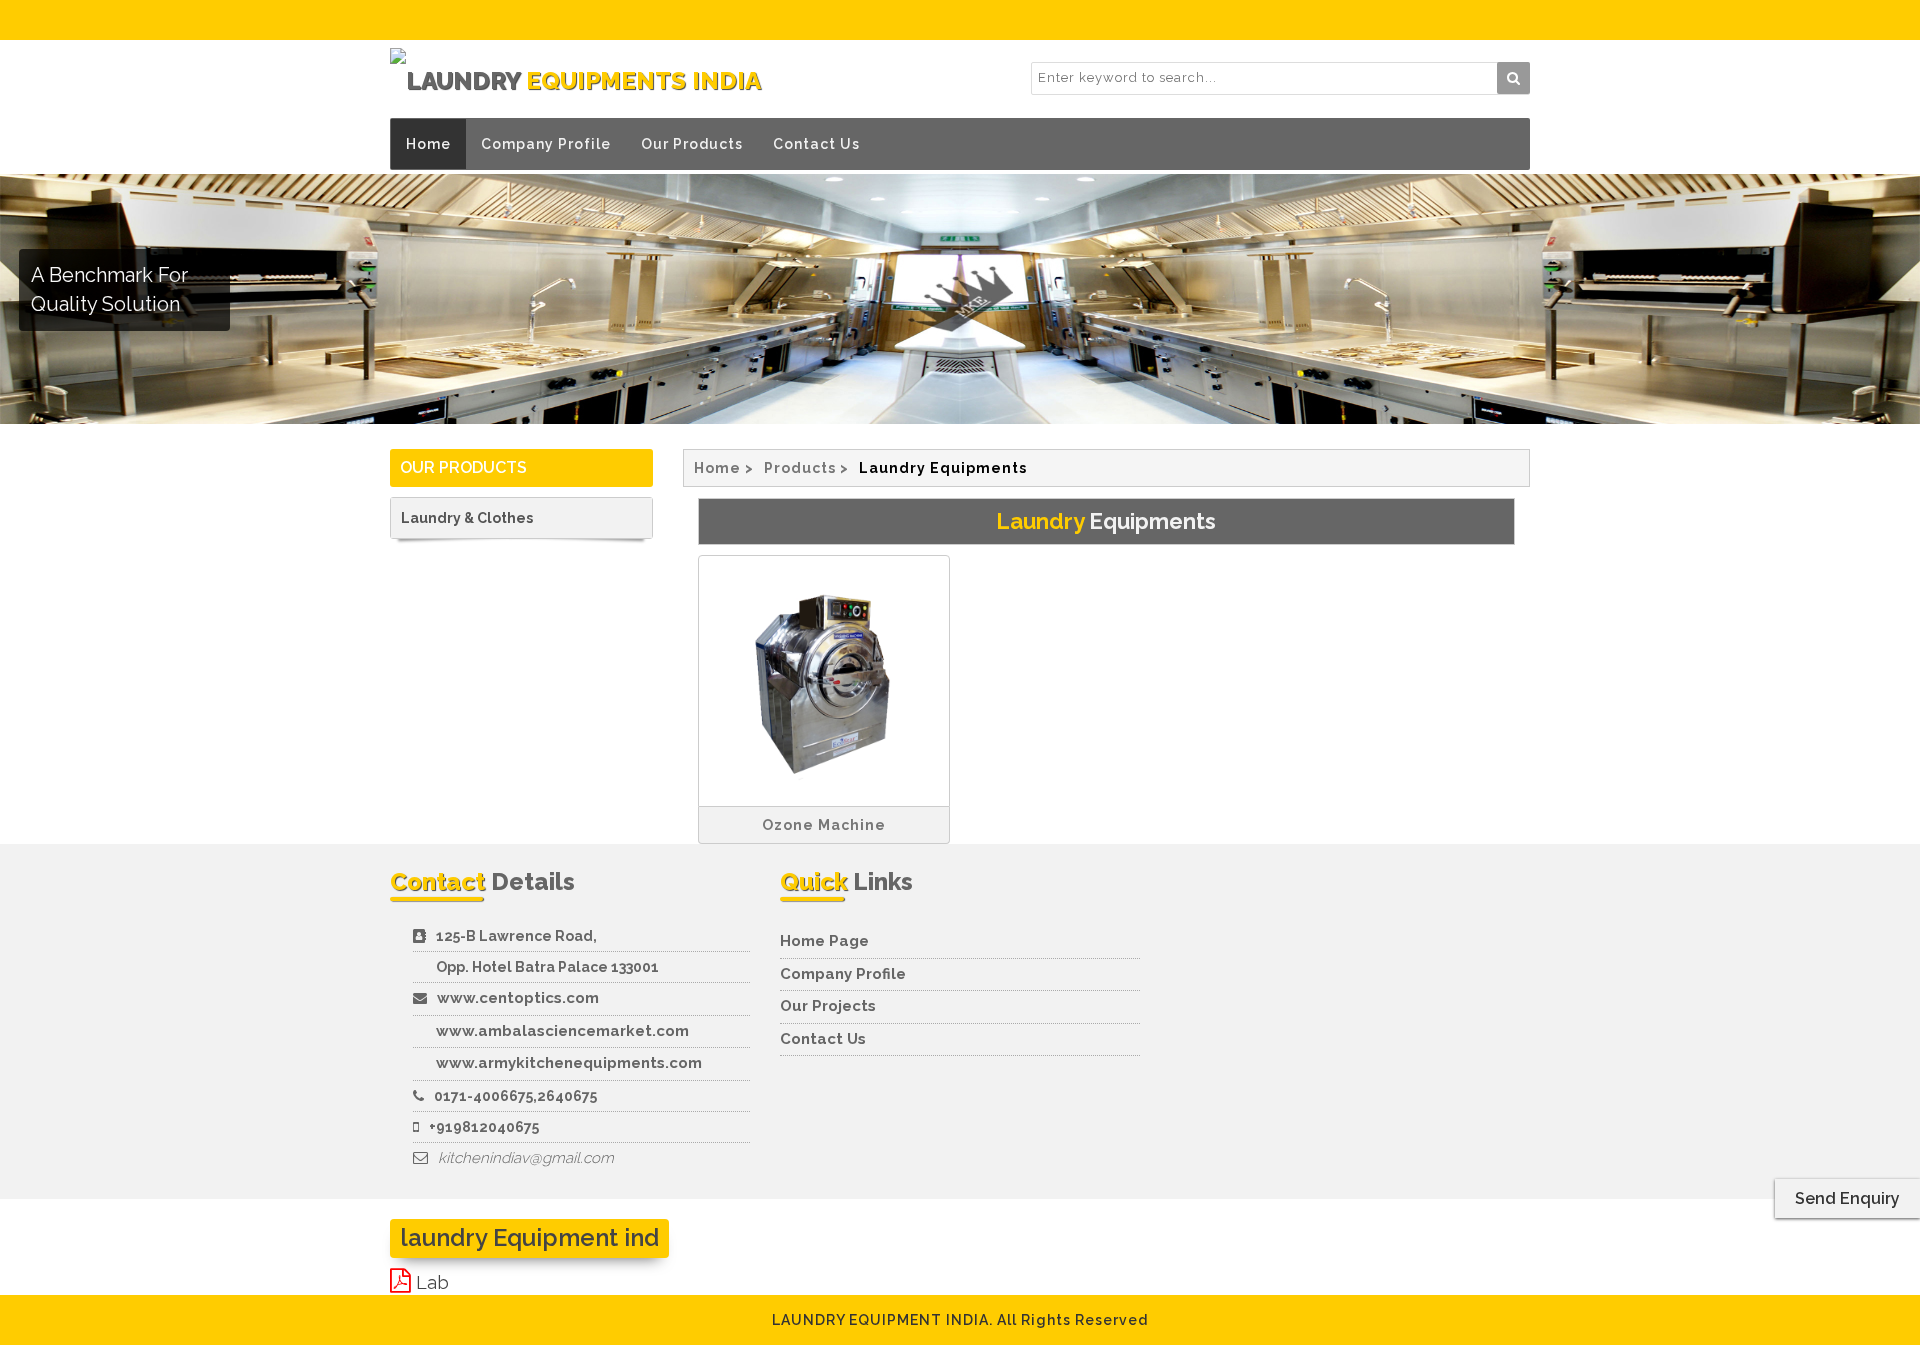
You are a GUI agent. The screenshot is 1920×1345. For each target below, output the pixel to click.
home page (824, 941)
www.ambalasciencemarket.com (562, 1031)
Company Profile (546, 144)
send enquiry (1847, 1198)
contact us (823, 1039)
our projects (828, 1006)
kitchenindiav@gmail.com (526, 1158)
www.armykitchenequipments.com (569, 1063)
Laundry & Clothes (467, 518)
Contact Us (816, 144)
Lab (432, 1282)
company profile (843, 974)
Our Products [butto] (692, 144)
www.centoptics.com (518, 998)
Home (428, 144)
